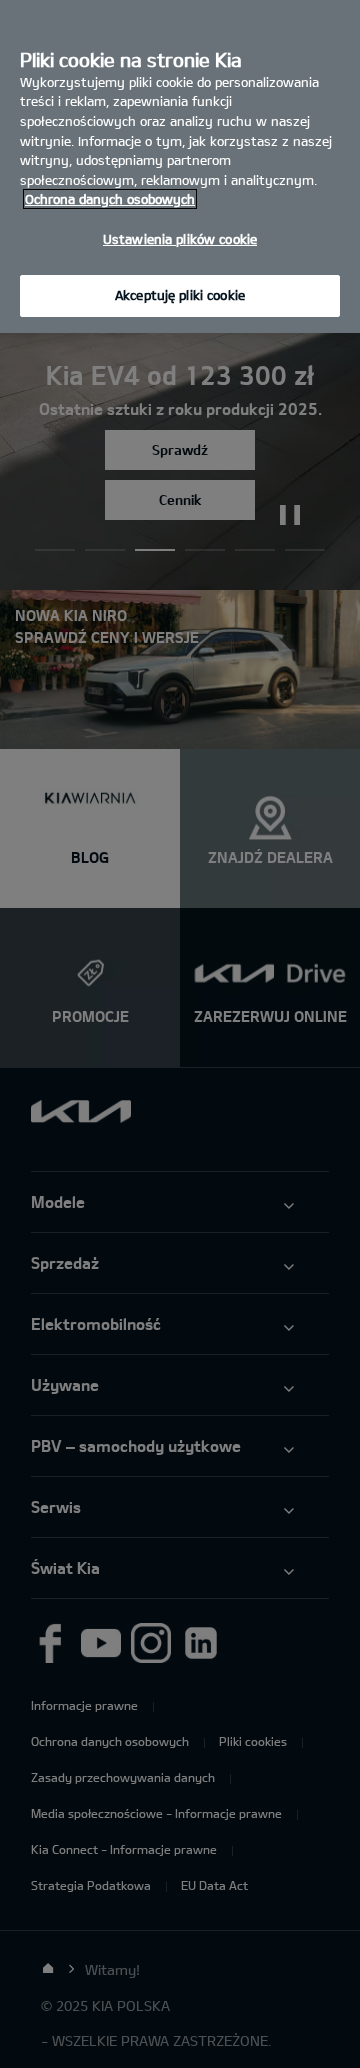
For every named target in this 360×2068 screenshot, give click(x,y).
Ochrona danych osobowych (110, 199)
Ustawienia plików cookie (180, 239)
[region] (180, 166)
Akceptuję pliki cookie (180, 295)
